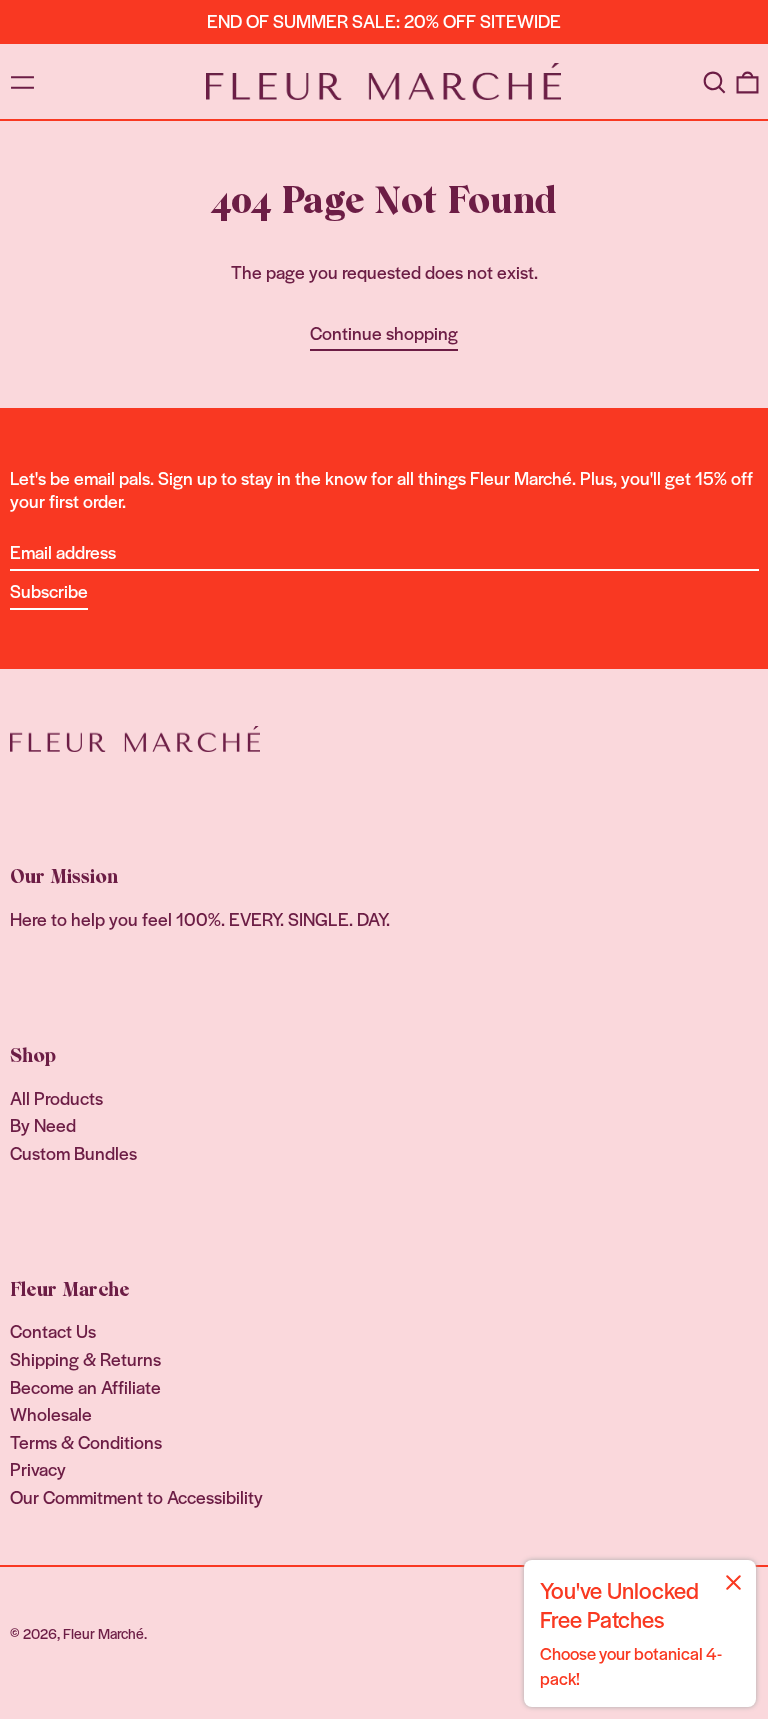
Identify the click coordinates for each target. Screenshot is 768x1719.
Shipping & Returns (85, 1358)
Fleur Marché (103, 1633)
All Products (56, 1097)
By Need (43, 1124)
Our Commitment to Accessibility (136, 1496)
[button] (714, 81)
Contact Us (53, 1330)
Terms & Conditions (86, 1441)
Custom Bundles (73, 1152)
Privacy (38, 1468)
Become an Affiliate (85, 1386)
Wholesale (51, 1413)
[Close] (733, 1582)
